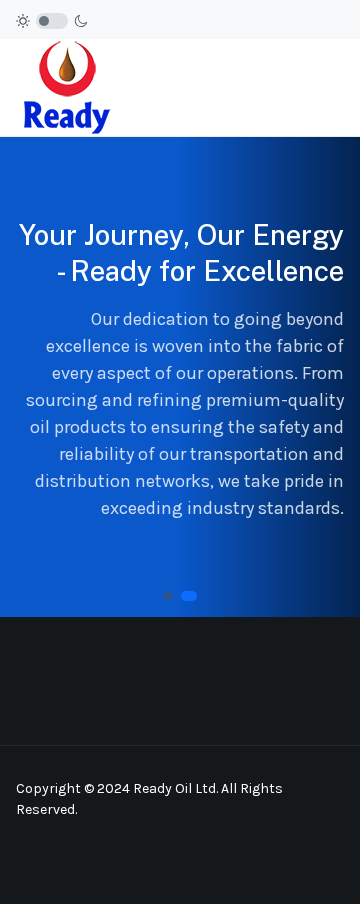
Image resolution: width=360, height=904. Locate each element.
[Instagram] (281, 862)
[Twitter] (331, 862)
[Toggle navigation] (304, 87)
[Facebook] (255, 862)
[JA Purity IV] (66, 86)
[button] (336, 87)
